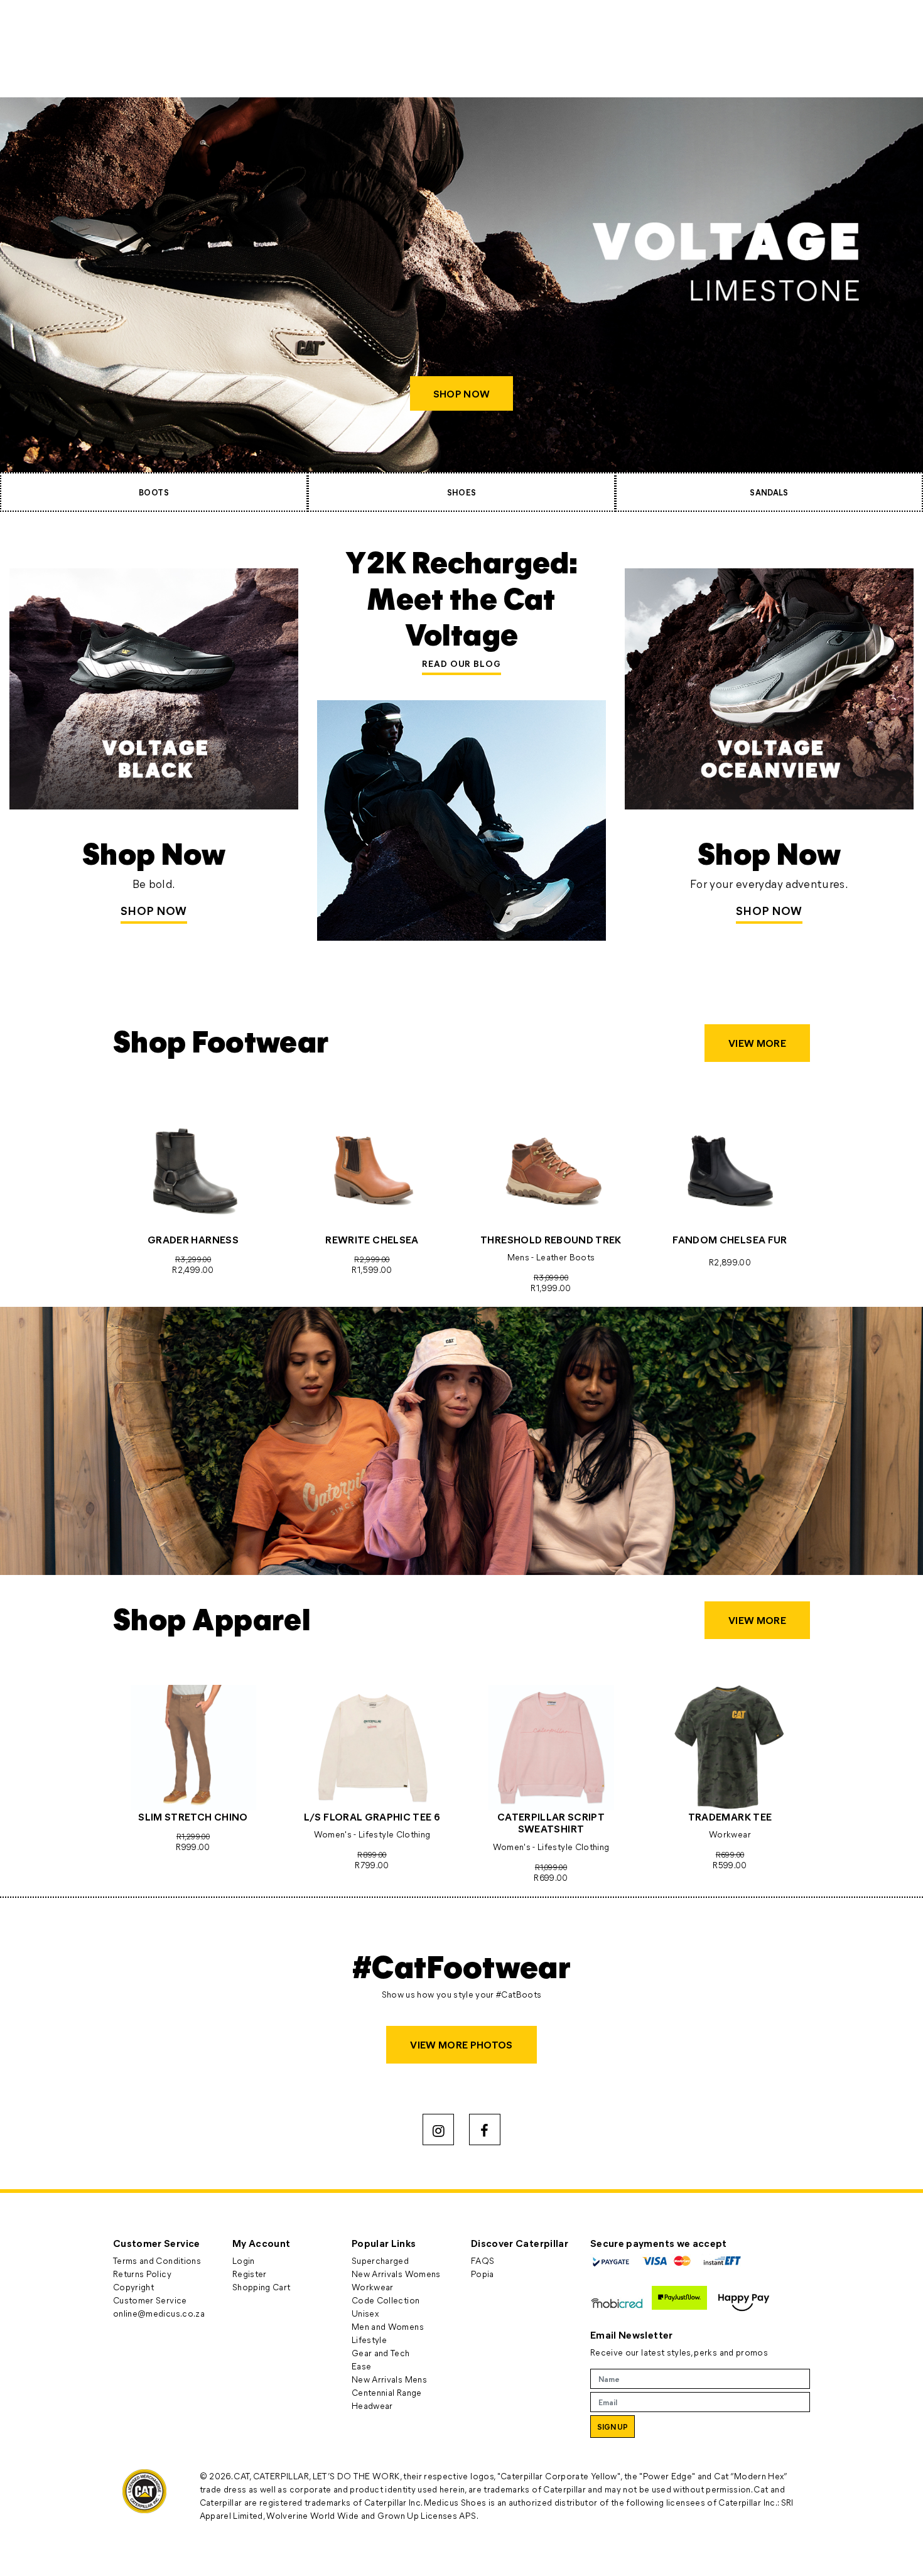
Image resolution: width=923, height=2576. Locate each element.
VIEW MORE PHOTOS (462, 2044)
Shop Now (154, 911)
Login (244, 2260)
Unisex (365, 2313)
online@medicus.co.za (159, 2313)
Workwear (373, 2287)
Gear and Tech (381, 2353)
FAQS (483, 2260)
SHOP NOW (461, 393)
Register (250, 2274)
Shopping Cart (262, 2287)
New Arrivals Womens (396, 2274)
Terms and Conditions (157, 2260)
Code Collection (386, 2300)
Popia (483, 2274)
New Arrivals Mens (389, 2379)
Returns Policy (142, 2274)
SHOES (462, 492)
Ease (361, 2366)
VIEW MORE (757, 1043)
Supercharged (380, 2260)
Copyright (133, 2287)
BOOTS (154, 492)
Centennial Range (387, 2392)
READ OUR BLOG (462, 663)
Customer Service (150, 2300)
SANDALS (769, 492)
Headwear (372, 2406)
